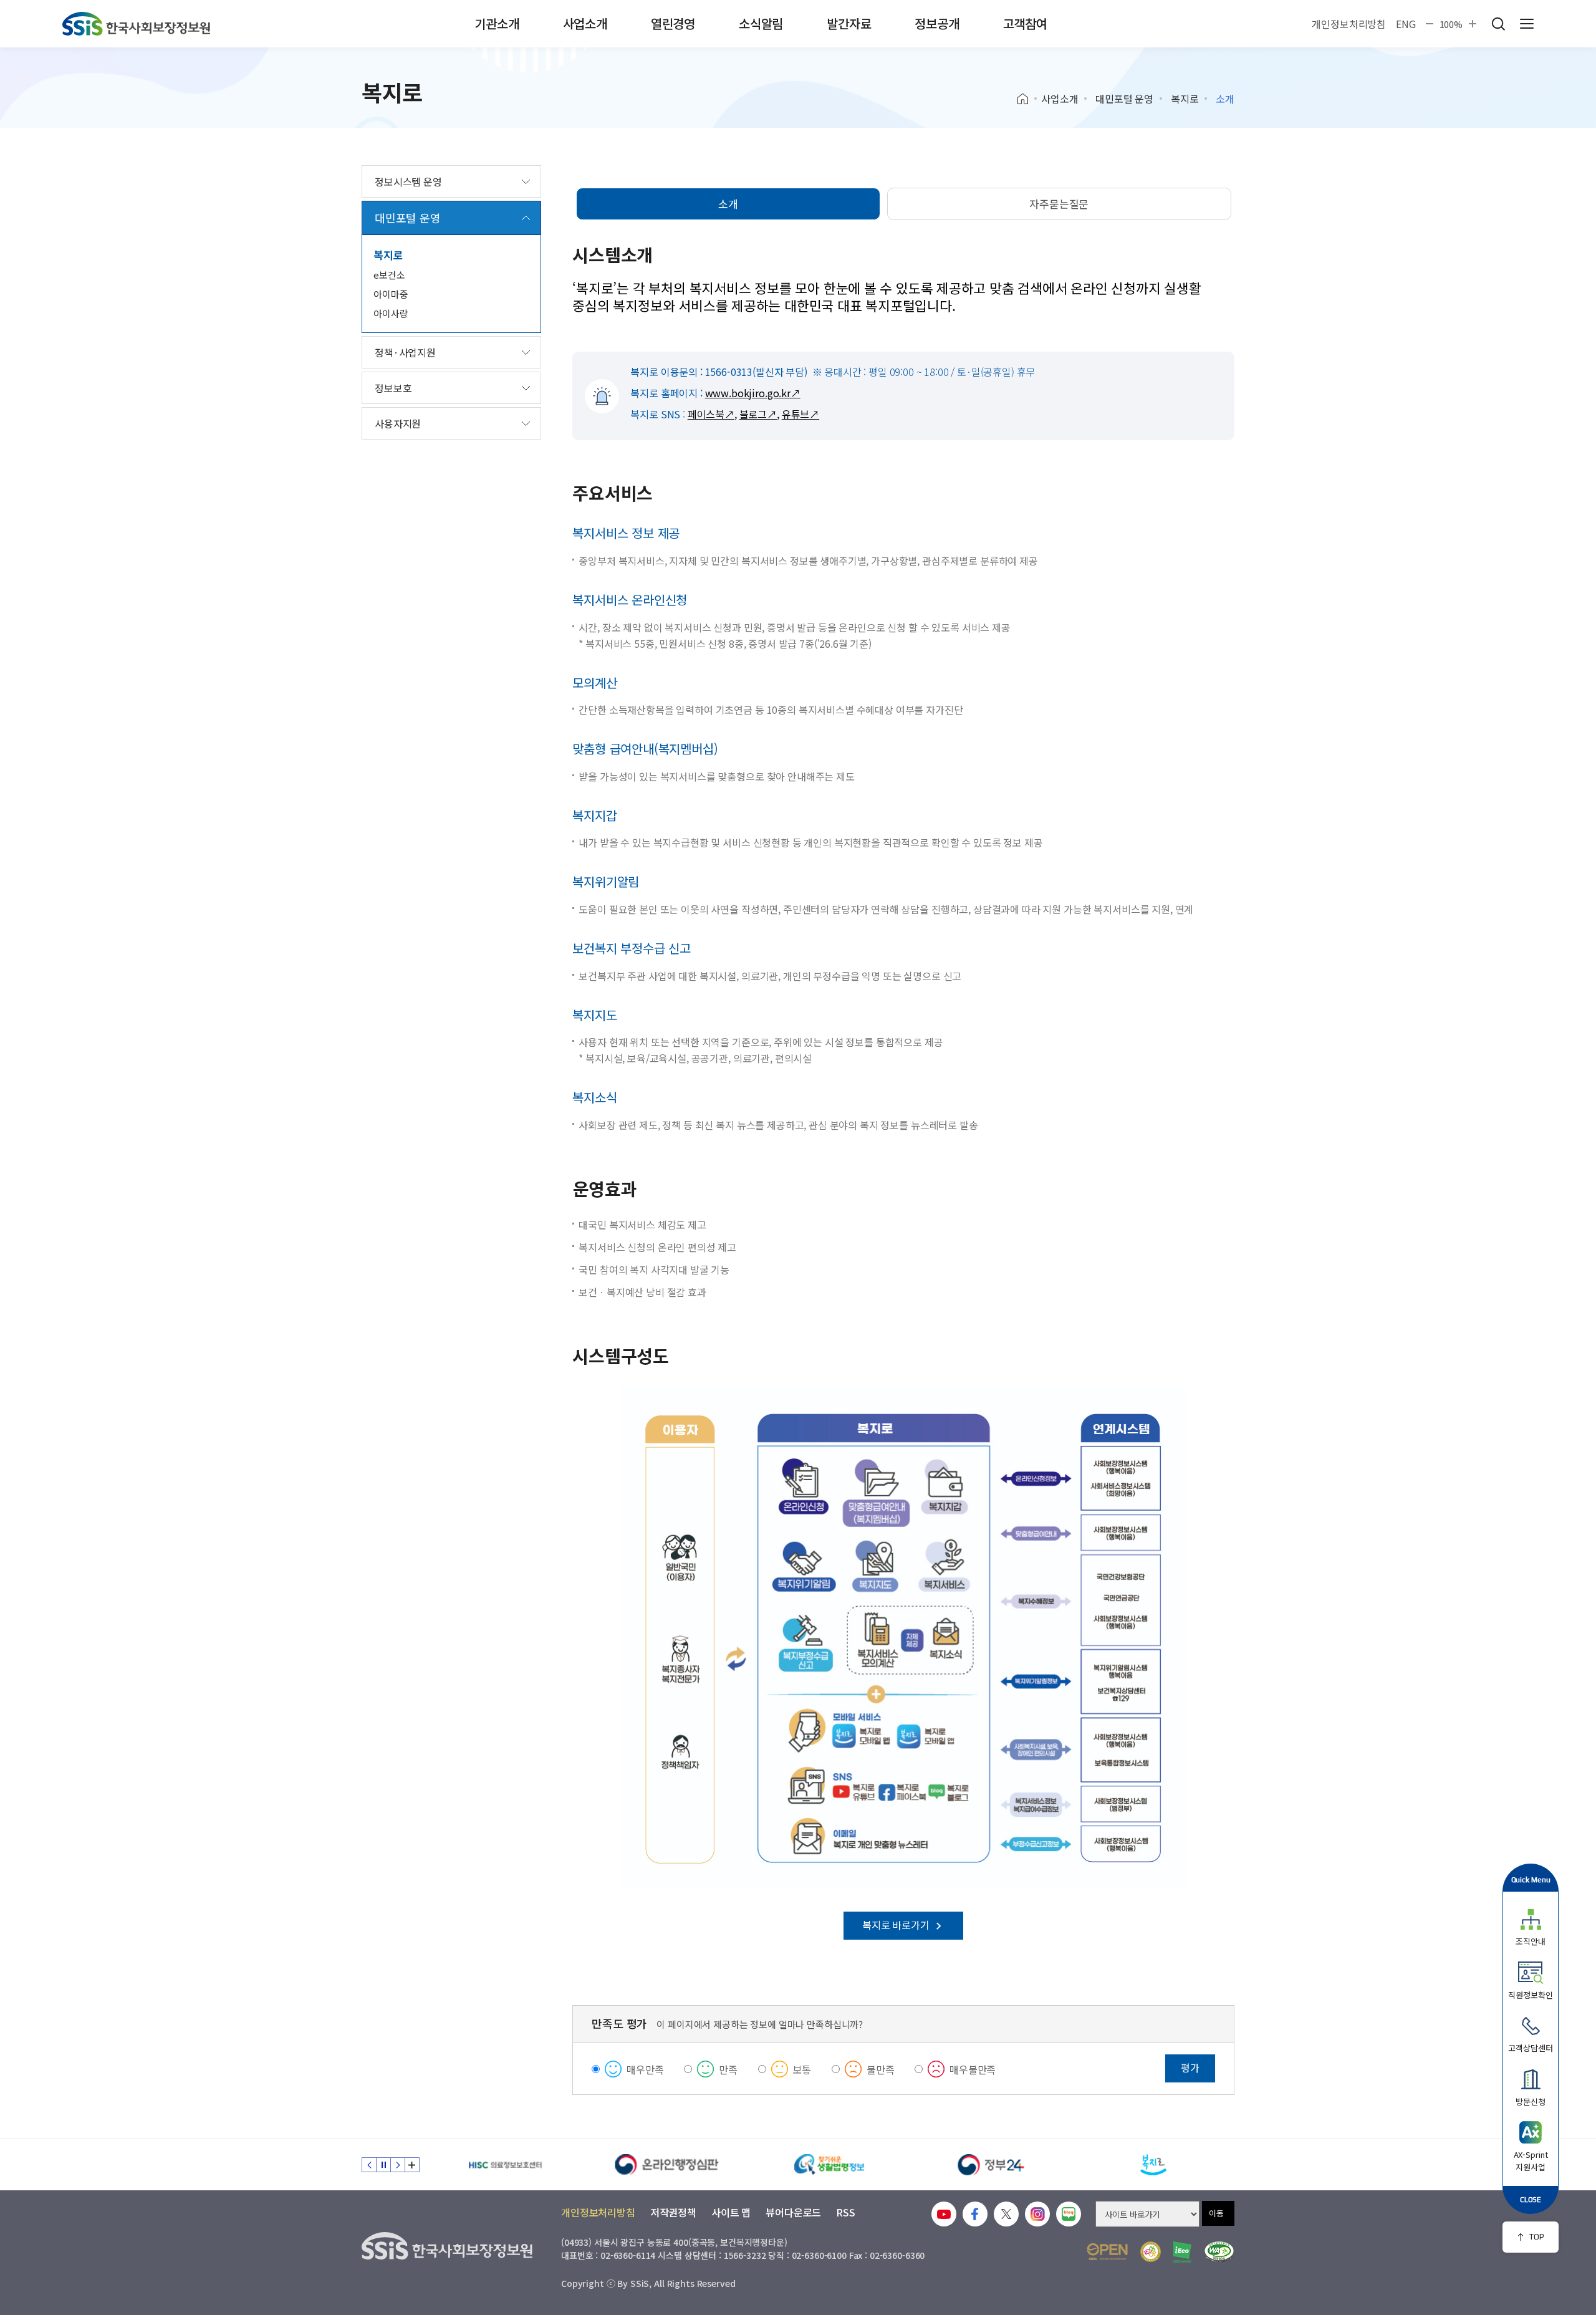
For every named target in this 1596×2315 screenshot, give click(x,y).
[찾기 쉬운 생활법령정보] (829, 2165)
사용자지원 (398, 423)
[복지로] (1153, 2165)
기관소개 (497, 23)
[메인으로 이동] (136, 24)
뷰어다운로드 (793, 2212)
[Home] (1027, 99)
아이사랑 (391, 313)
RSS (846, 2212)
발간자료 (849, 23)
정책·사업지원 (405, 352)
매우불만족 (973, 2069)
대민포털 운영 (1124, 99)
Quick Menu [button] (1531, 1879)
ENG (1406, 24)
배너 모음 (412, 2165)
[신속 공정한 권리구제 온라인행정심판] (667, 2165)
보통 (802, 2069)
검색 (1498, 24)
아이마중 (391, 294)
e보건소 (389, 275)
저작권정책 (673, 2212)
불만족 (881, 2069)
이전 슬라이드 (369, 2165)
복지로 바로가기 (897, 1925)
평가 (1190, 2067)
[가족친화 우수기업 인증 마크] (1151, 2252)
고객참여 (1025, 23)
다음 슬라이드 (398, 2165)
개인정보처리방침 (1349, 24)
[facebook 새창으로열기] (975, 2214)
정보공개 (937, 23)
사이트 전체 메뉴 (1527, 24)
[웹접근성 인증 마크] (1219, 2252)
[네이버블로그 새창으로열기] (1069, 2214)
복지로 (1185, 99)
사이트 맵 (731, 2212)
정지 (383, 2165)
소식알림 (761, 23)
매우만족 (645, 2069)
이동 (1216, 2213)
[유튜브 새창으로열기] (944, 2214)
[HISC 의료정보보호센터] (505, 2165)
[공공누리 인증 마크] (1107, 2252)
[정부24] (991, 2165)
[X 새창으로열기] (1006, 2214)
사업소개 (585, 23)
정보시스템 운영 (408, 181)
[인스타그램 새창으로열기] (1037, 2214)
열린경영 (673, 23)
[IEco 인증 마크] (1182, 2252)
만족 (728, 2069)
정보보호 (393, 388)
